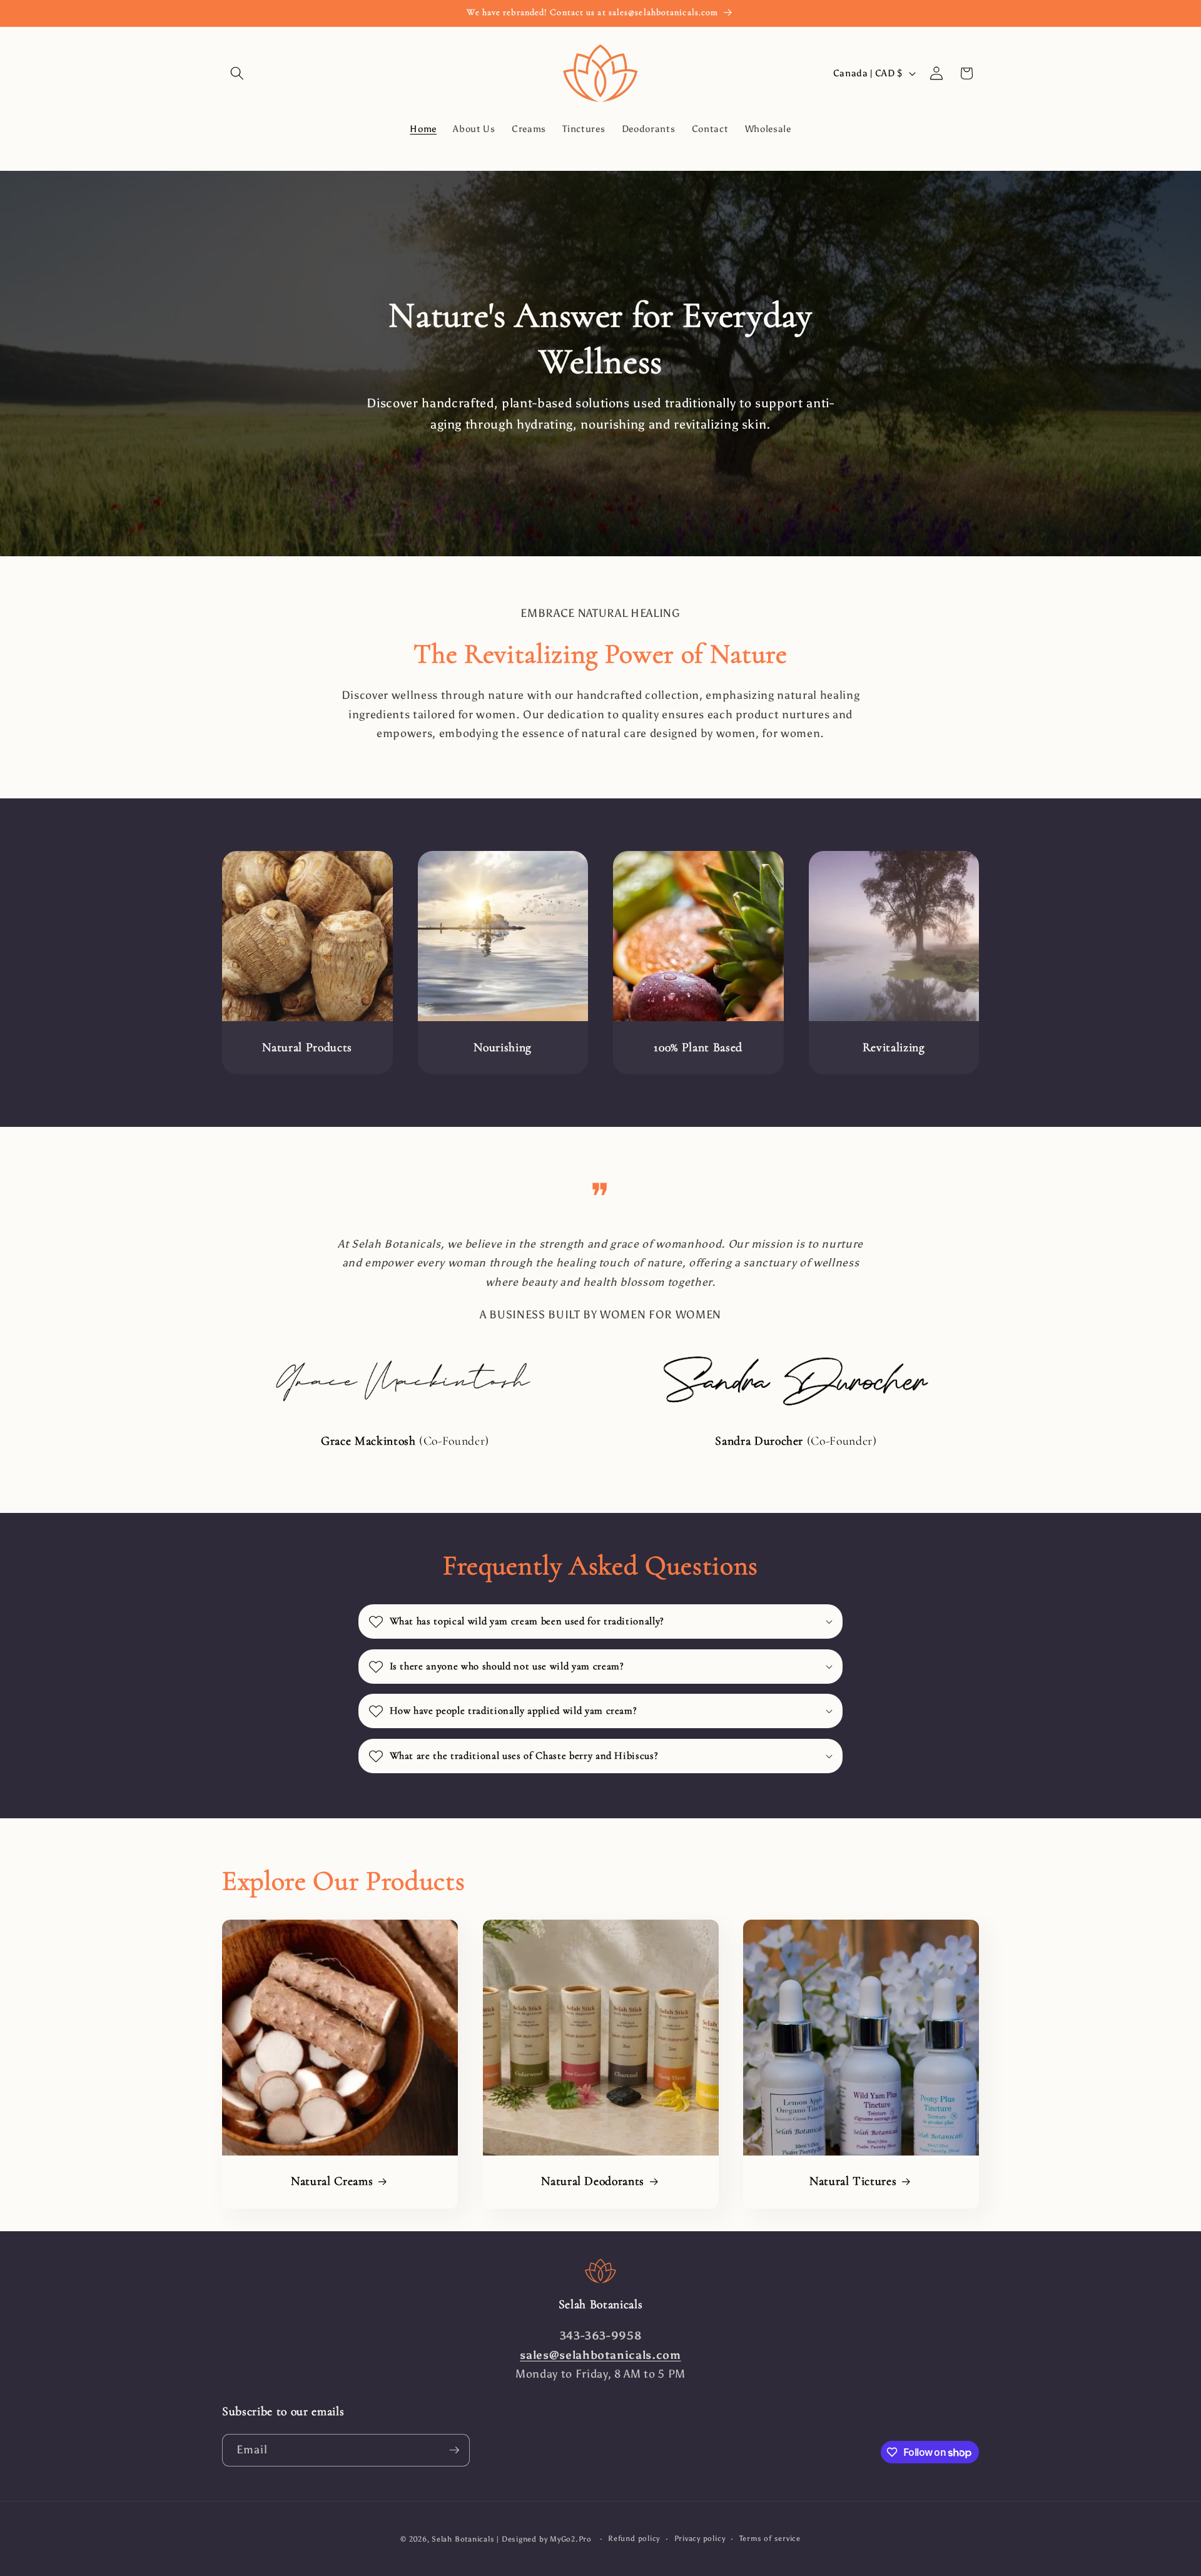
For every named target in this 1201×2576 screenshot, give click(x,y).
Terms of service (770, 2538)
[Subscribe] (454, 2450)
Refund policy (634, 2538)
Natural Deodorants (593, 2182)
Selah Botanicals (463, 2539)
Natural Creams (332, 2182)
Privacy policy (700, 2538)
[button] (237, 73)
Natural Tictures (853, 2182)
